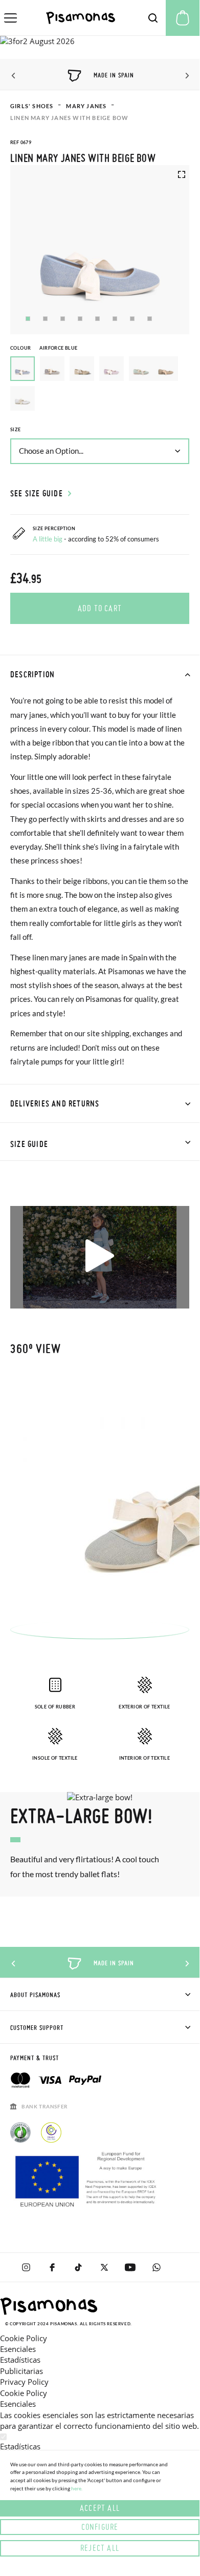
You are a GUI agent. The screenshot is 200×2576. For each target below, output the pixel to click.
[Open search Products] (153, 18)
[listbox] (100, 386)
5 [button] (97, 319)
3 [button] (63, 319)
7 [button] (132, 319)
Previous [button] (14, 76)
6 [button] (115, 319)
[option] (52, 369)
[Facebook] (52, 2267)
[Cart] (183, 18)
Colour (44, 348)
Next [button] (185, 76)
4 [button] (80, 319)
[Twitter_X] (104, 2267)
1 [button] (28, 319)
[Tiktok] (78, 2267)
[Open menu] (10, 18)
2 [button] (45, 319)
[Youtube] (130, 2267)
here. (77, 2488)
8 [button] (150, 319)
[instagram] (26, 2267)
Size (16, 429)
